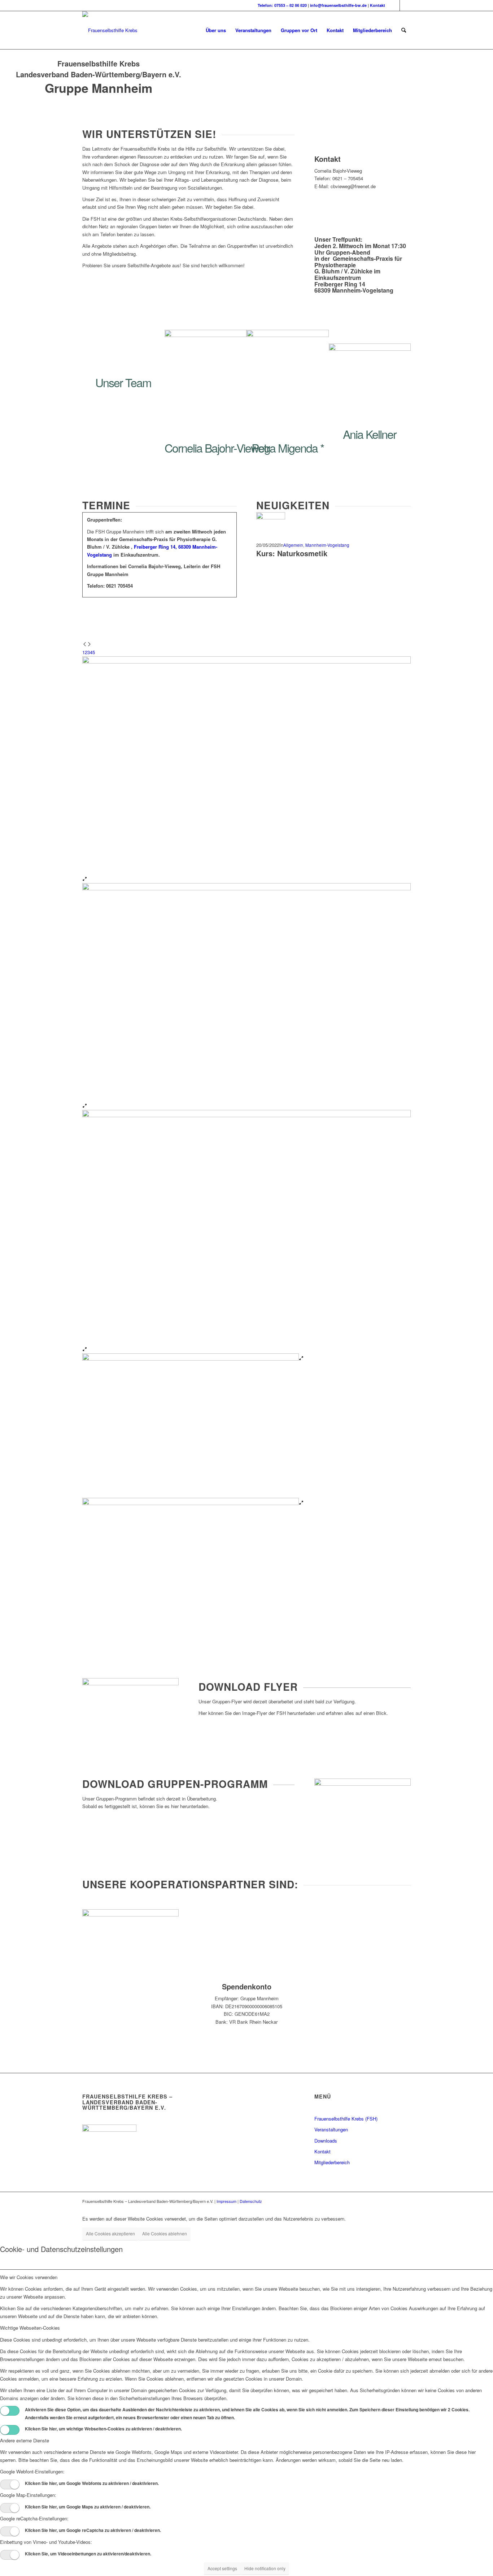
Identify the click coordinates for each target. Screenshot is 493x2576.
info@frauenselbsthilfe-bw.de (338, 5)
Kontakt (378, 5)
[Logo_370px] (110, 30)
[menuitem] (216, 30)
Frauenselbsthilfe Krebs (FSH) (346, 2119)
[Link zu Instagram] (405, 5)
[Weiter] (89, 645)
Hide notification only (265, 2568)
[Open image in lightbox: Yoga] (301, 1359)
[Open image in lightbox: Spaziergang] (85, 1350)
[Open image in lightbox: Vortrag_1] (301, 1503)
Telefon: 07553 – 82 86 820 (282, 5)
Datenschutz (251, 2201)
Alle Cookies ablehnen (165, 2233)
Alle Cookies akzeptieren (110, 2233)
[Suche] (404, 30)
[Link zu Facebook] (394, 5)
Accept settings (222, 2568)
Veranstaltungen (331, 2129)
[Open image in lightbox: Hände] (85, 1106)
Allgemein (293, 545)
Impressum (226, 2201)
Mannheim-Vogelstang (327, 545)
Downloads (326, 2141)
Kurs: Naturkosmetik (292, 553)
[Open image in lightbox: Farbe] (85, 879)
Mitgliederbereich (332, 2162)
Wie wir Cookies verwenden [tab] (29, 2277)
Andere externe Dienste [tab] (25, 2440)
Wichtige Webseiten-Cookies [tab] (30, 2328)
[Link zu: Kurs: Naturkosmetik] (271, 517)
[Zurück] (85, 645)
